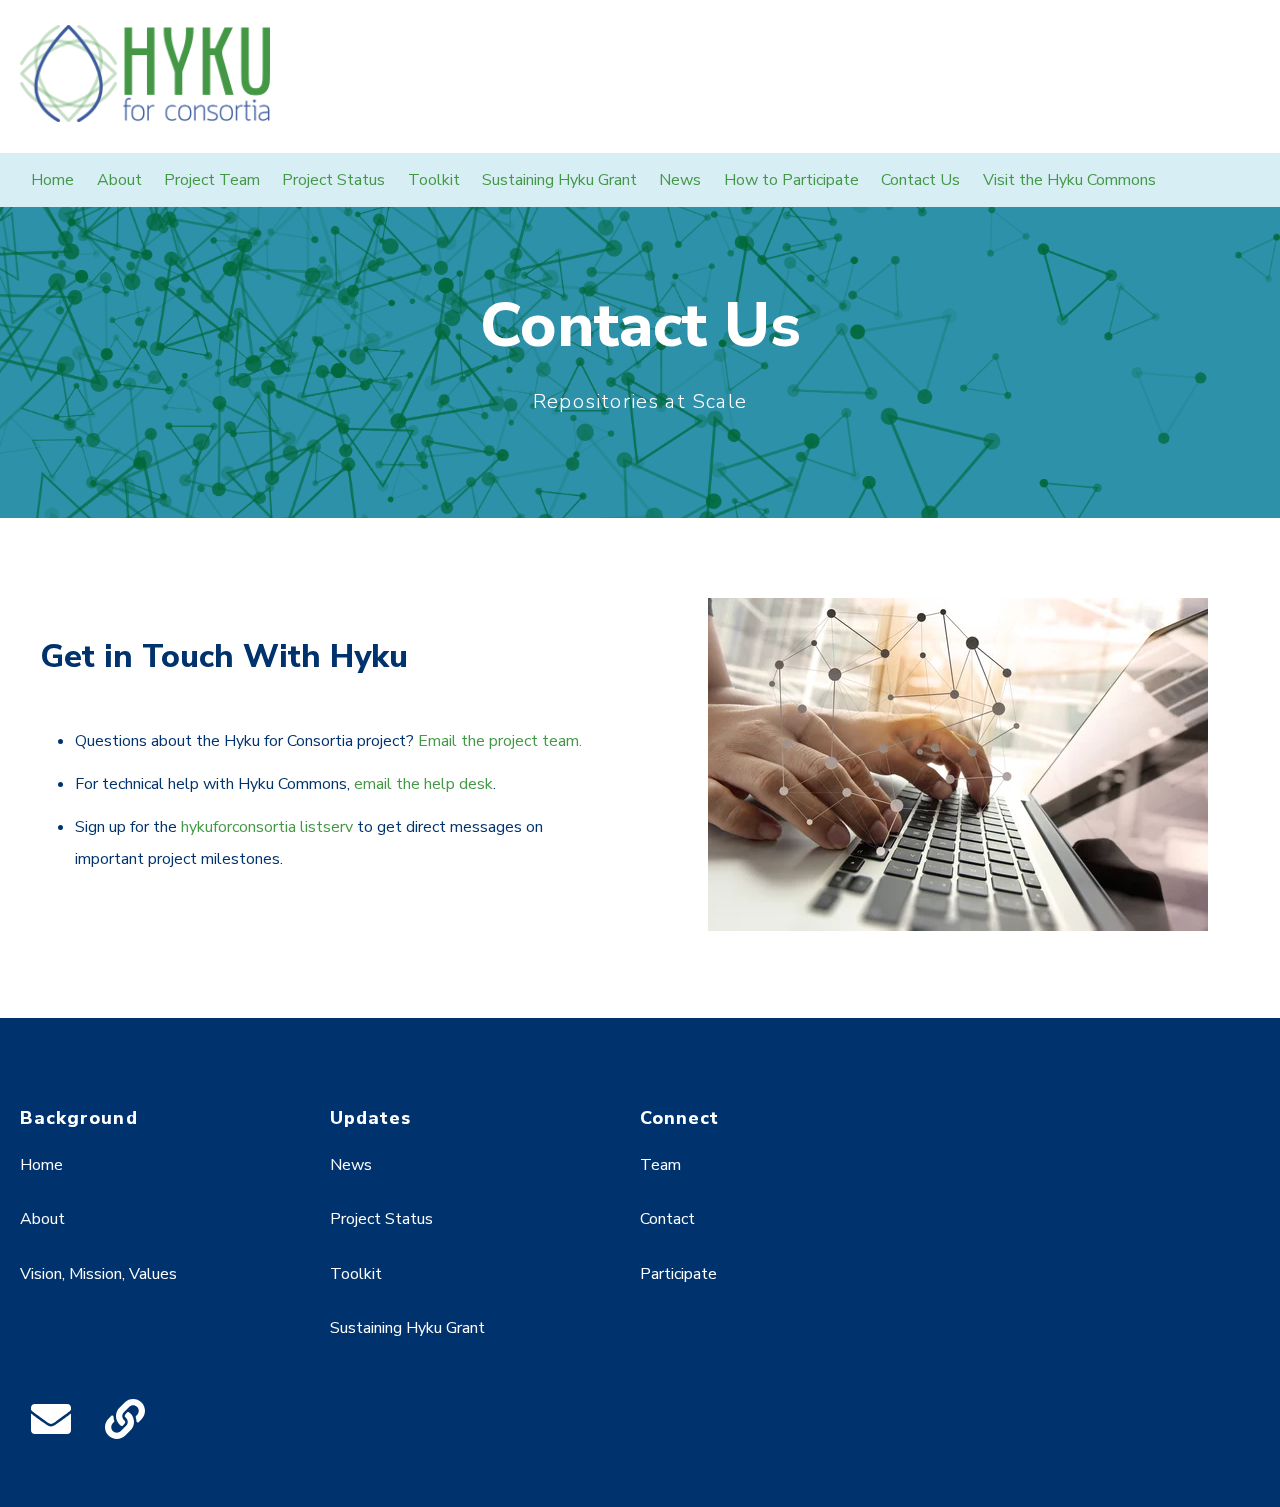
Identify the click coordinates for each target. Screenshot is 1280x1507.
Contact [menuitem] (667, 1219)
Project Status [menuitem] (333, 180)
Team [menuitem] (660, 1165)
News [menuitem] (680, 180)
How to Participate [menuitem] (791, 180)
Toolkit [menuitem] (434, 180)
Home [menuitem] (52, 180)
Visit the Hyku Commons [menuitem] (1069, 180)
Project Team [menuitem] (212, 180)
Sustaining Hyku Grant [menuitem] (559, 180)
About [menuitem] (119, 180)
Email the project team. (500, 741)
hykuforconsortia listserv (267, 827)
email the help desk (423, 784)
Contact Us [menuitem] (920, 180)
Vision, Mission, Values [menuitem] (98, 1274)
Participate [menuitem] (678, 1274)
